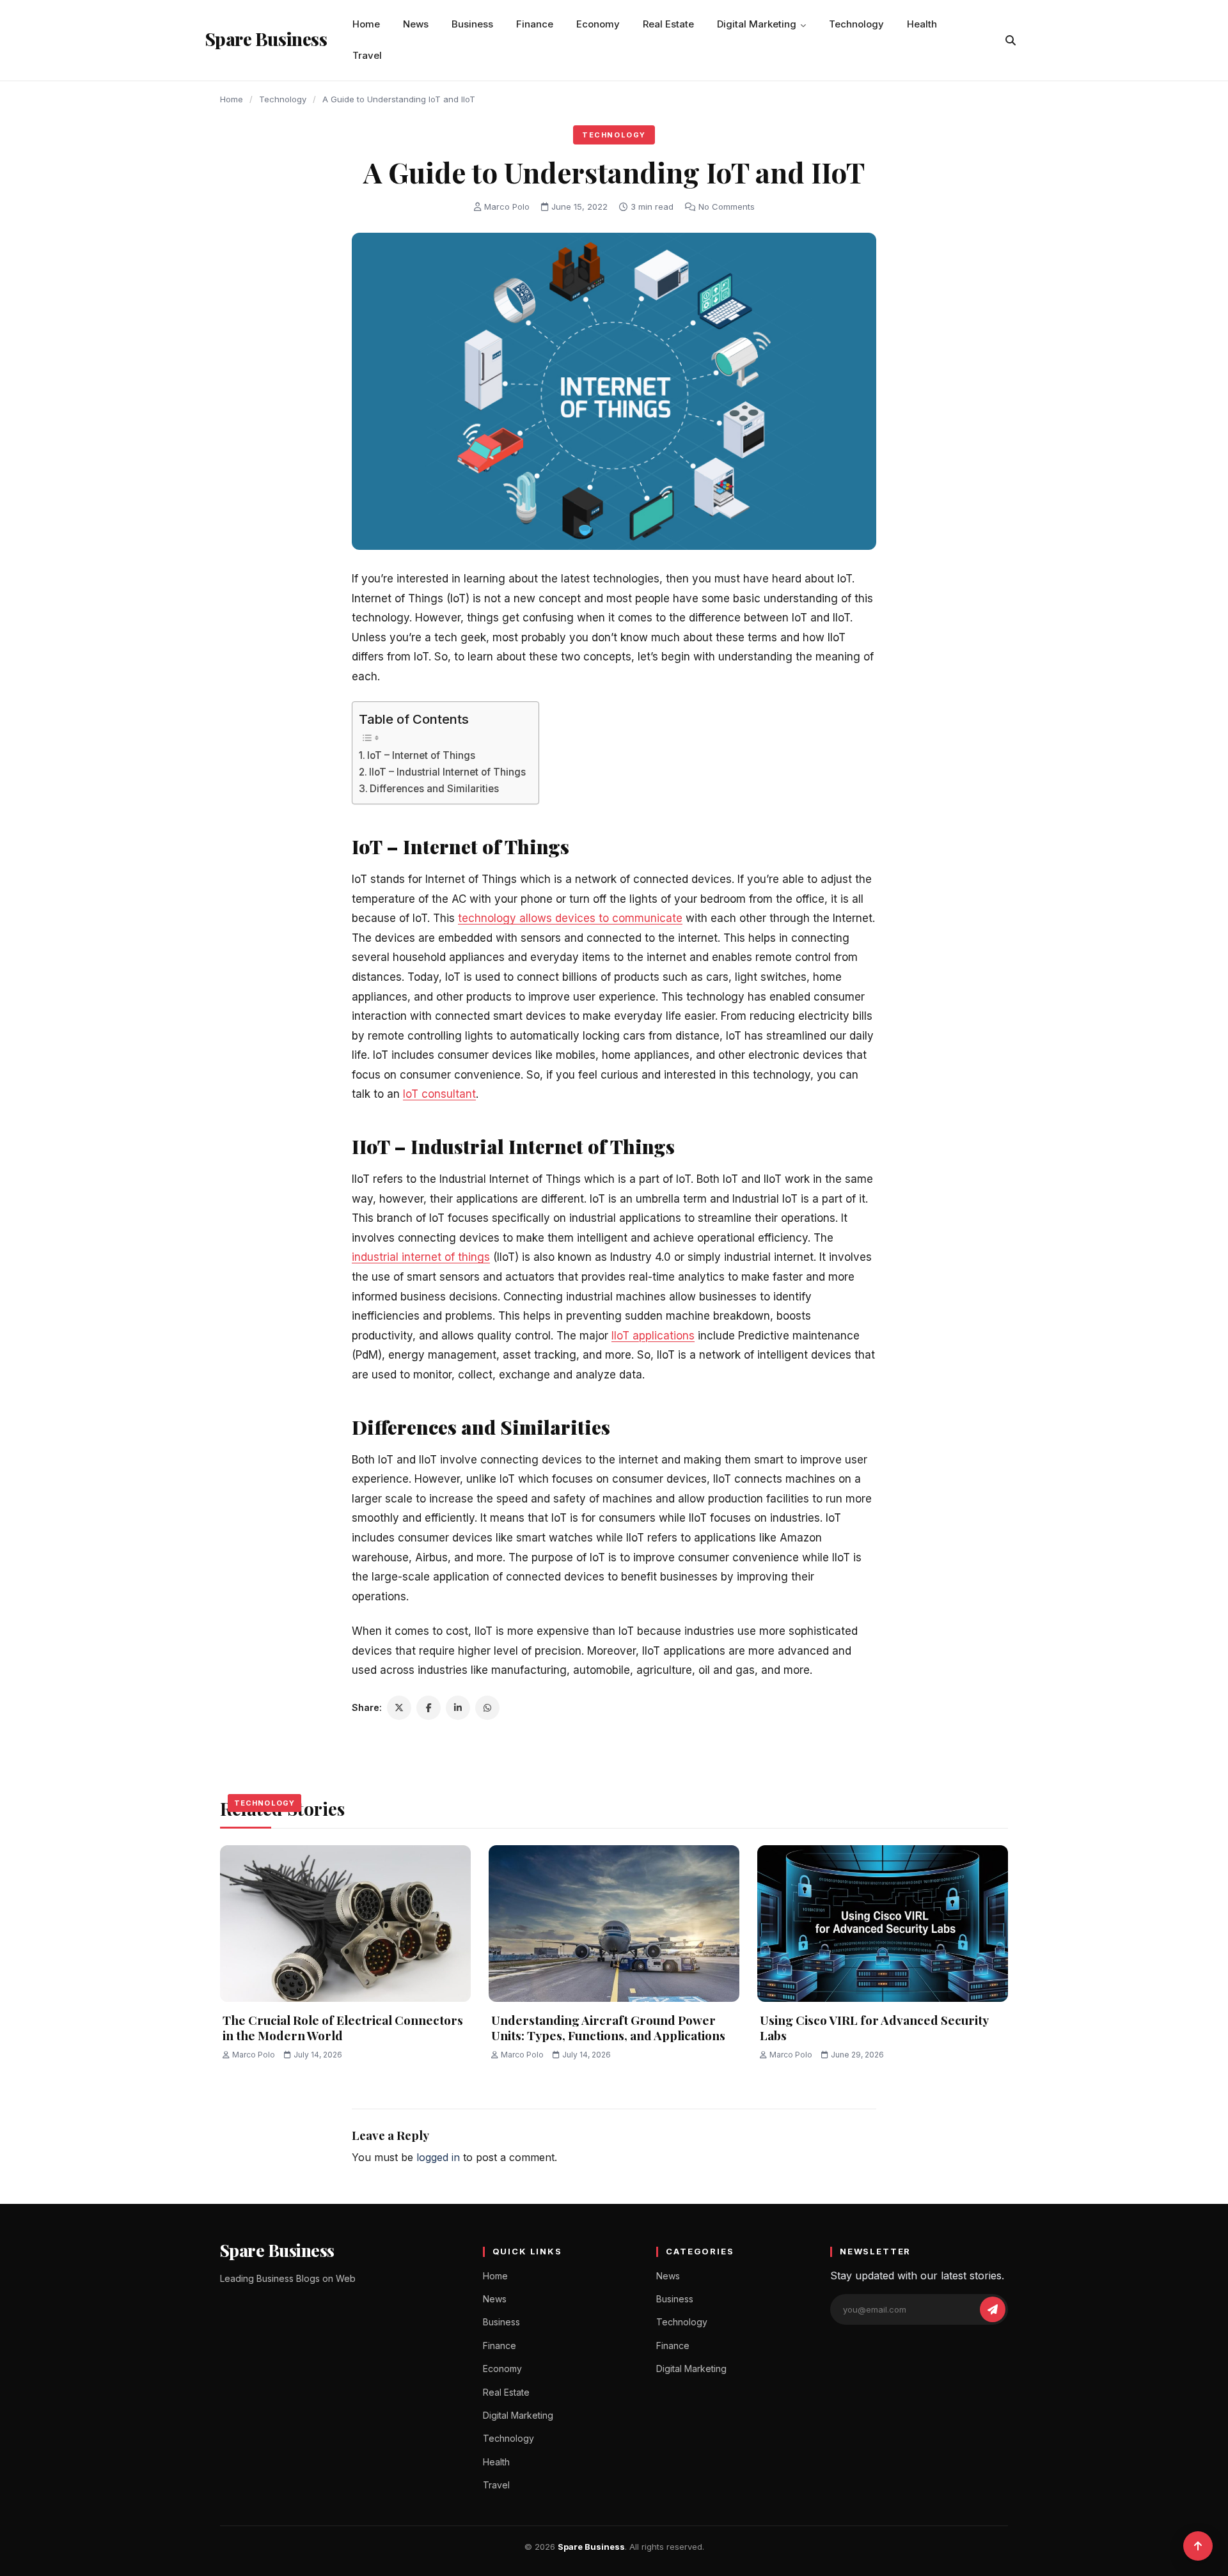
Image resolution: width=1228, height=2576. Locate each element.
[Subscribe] (993, 2309)
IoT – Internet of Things (421, 755)
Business (472, 24)
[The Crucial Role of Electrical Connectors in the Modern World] (345, 1924)
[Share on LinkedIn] (458, 1708)
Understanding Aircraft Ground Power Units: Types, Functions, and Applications (608, 2028)
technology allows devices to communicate (570, 918)
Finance (535, 24)
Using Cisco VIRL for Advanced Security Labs (874, 2028)
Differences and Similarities (434, 789)
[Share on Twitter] (399, 1708)
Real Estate (668, 24)
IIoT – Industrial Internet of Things (447, 772)
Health (922, 24)
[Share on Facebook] (429, 1708)
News (416, 24)
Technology (856, 24)
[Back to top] (1198, 2546)
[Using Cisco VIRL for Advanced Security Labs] (883, 1924)
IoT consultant (439, 1094)
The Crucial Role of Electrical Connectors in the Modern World (343, 2028)
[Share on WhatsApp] (487, 1708)
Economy (598, 24)
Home (366, 24)
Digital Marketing (757, 24)
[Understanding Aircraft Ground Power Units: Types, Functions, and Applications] (614, 1924)
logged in (438, 2157)
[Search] (1011, 40)
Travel (367, 55)
